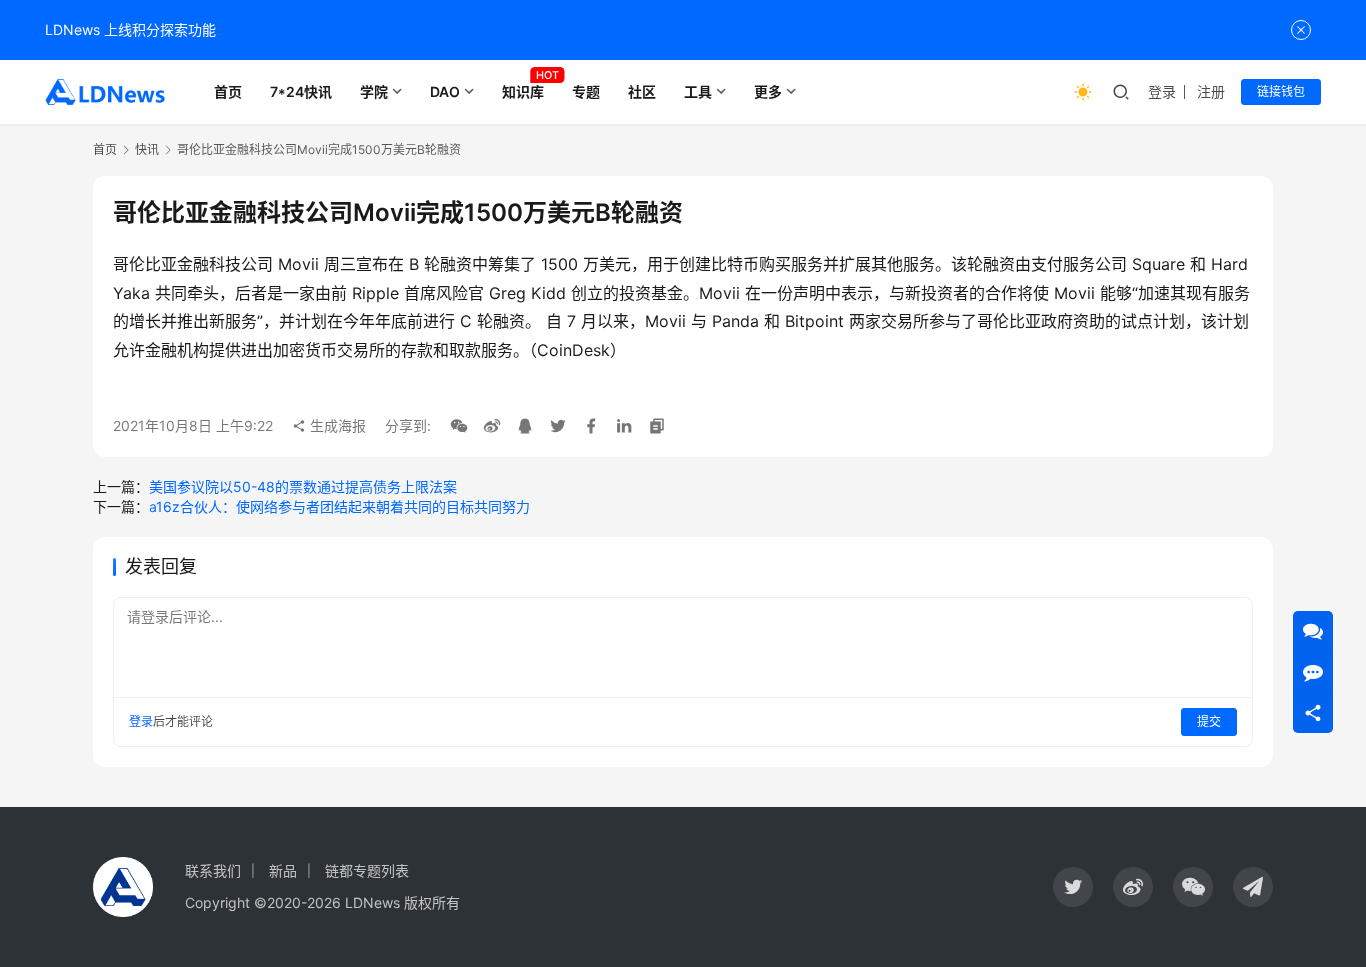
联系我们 (213, 870)
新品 (283, 870)
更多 (768, 91)
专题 (586, 91)
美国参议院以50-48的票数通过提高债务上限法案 (303, 486)
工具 (698, 91)
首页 (228, 91)
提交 (1209, 721)
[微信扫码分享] (459, 426)
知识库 (523, 91)
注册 (1211, 91)
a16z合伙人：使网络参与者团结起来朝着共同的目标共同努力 (339, 506)
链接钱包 (1281, 91)
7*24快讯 (301, 91)
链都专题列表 (367, 870)
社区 (642, 91)
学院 (374, 91)
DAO (445, 91)
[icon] (1073, 887)
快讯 (147, 149)
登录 (1162, 91)
